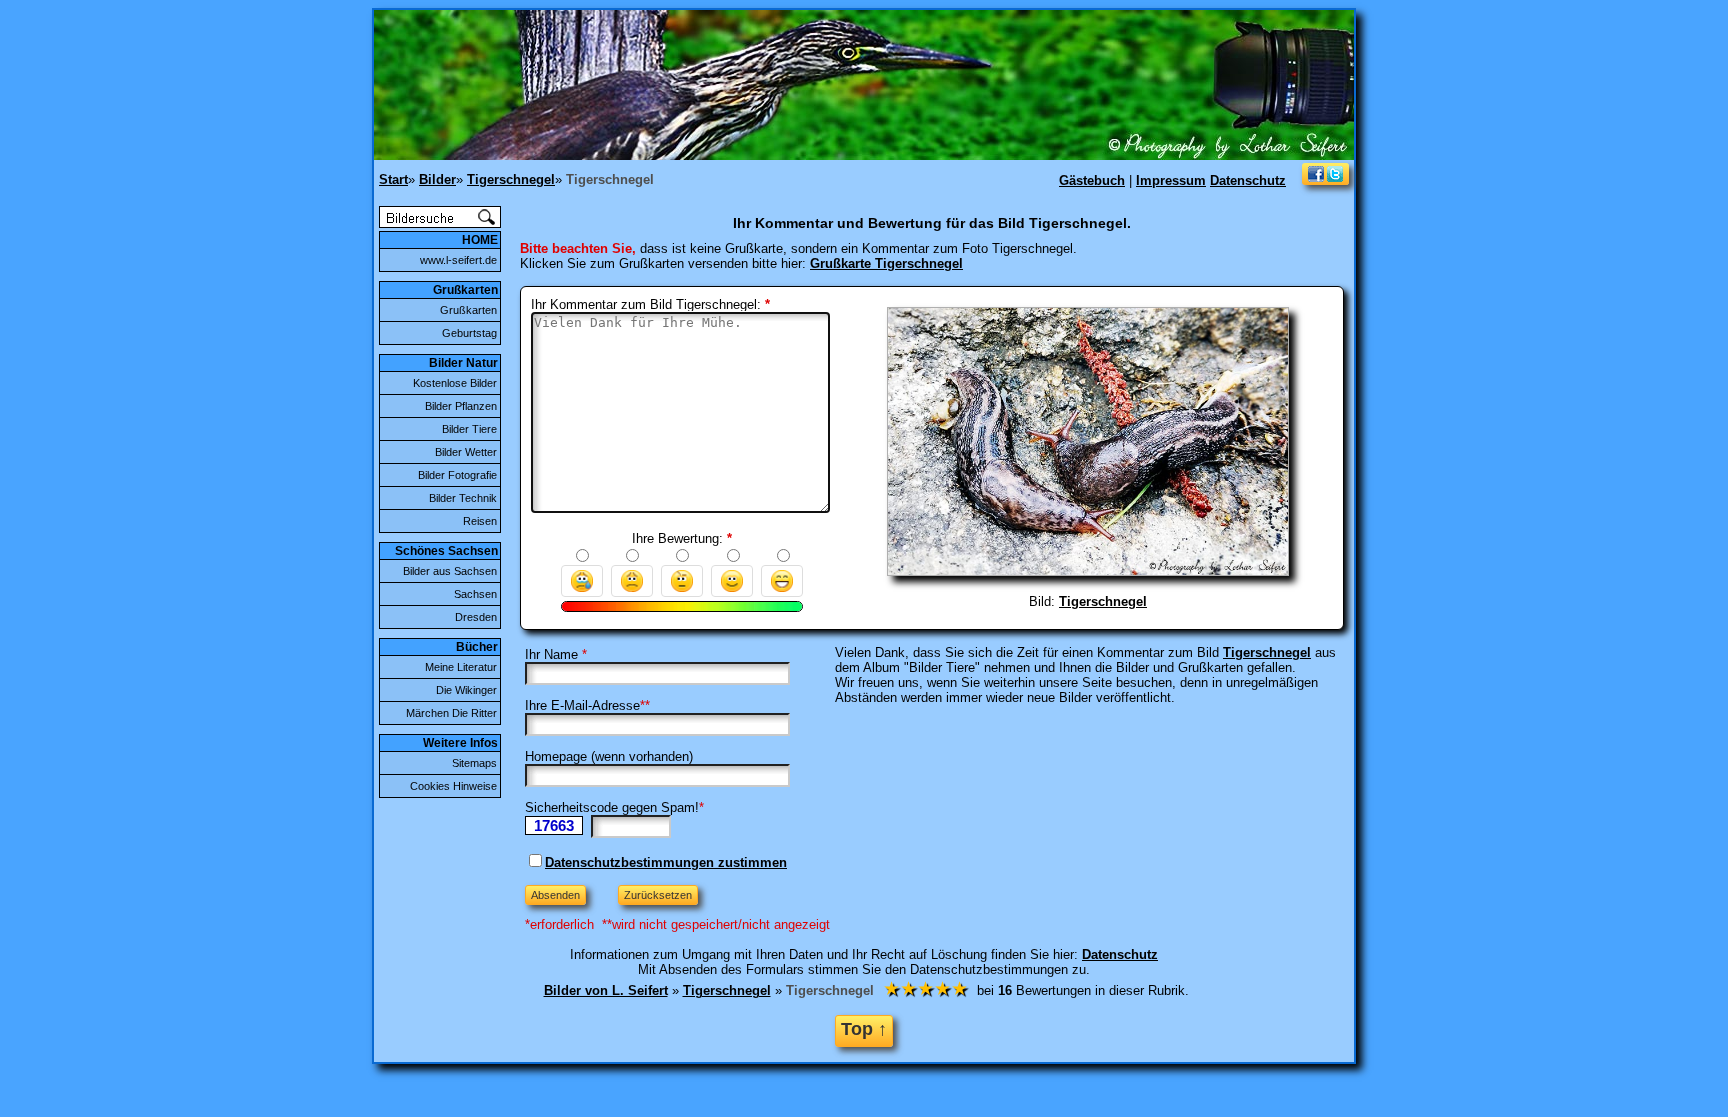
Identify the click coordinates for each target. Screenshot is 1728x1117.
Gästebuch (1092, 180)
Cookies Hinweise (453, 786)
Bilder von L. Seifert (606, 990)
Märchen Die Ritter (451, 713)
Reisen (480, 521)
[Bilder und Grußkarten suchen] (440, 223)
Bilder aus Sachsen (450, 571)
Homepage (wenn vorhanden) (609, 756)
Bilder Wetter (466, 452)
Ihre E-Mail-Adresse (582, 705)
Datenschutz (1248, 180)
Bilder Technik (463, 498)
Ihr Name (551, 654)
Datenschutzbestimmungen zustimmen (666, 862)
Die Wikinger (466, 690)
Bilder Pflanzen (461, 406)
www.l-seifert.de (458, 260)
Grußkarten (468, 310)
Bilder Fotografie (457, 475)
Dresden (476, 617)
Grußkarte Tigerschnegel (886, 263)
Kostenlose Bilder (455, 383)
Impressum (1171, 180)
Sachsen (475, 594)
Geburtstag (469, 333)
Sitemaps (474, 763)
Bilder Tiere (469, 429)
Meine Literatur (461, 667)
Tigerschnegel (1103, 601)
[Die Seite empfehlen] (1325, 180)
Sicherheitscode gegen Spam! (612, 807)
